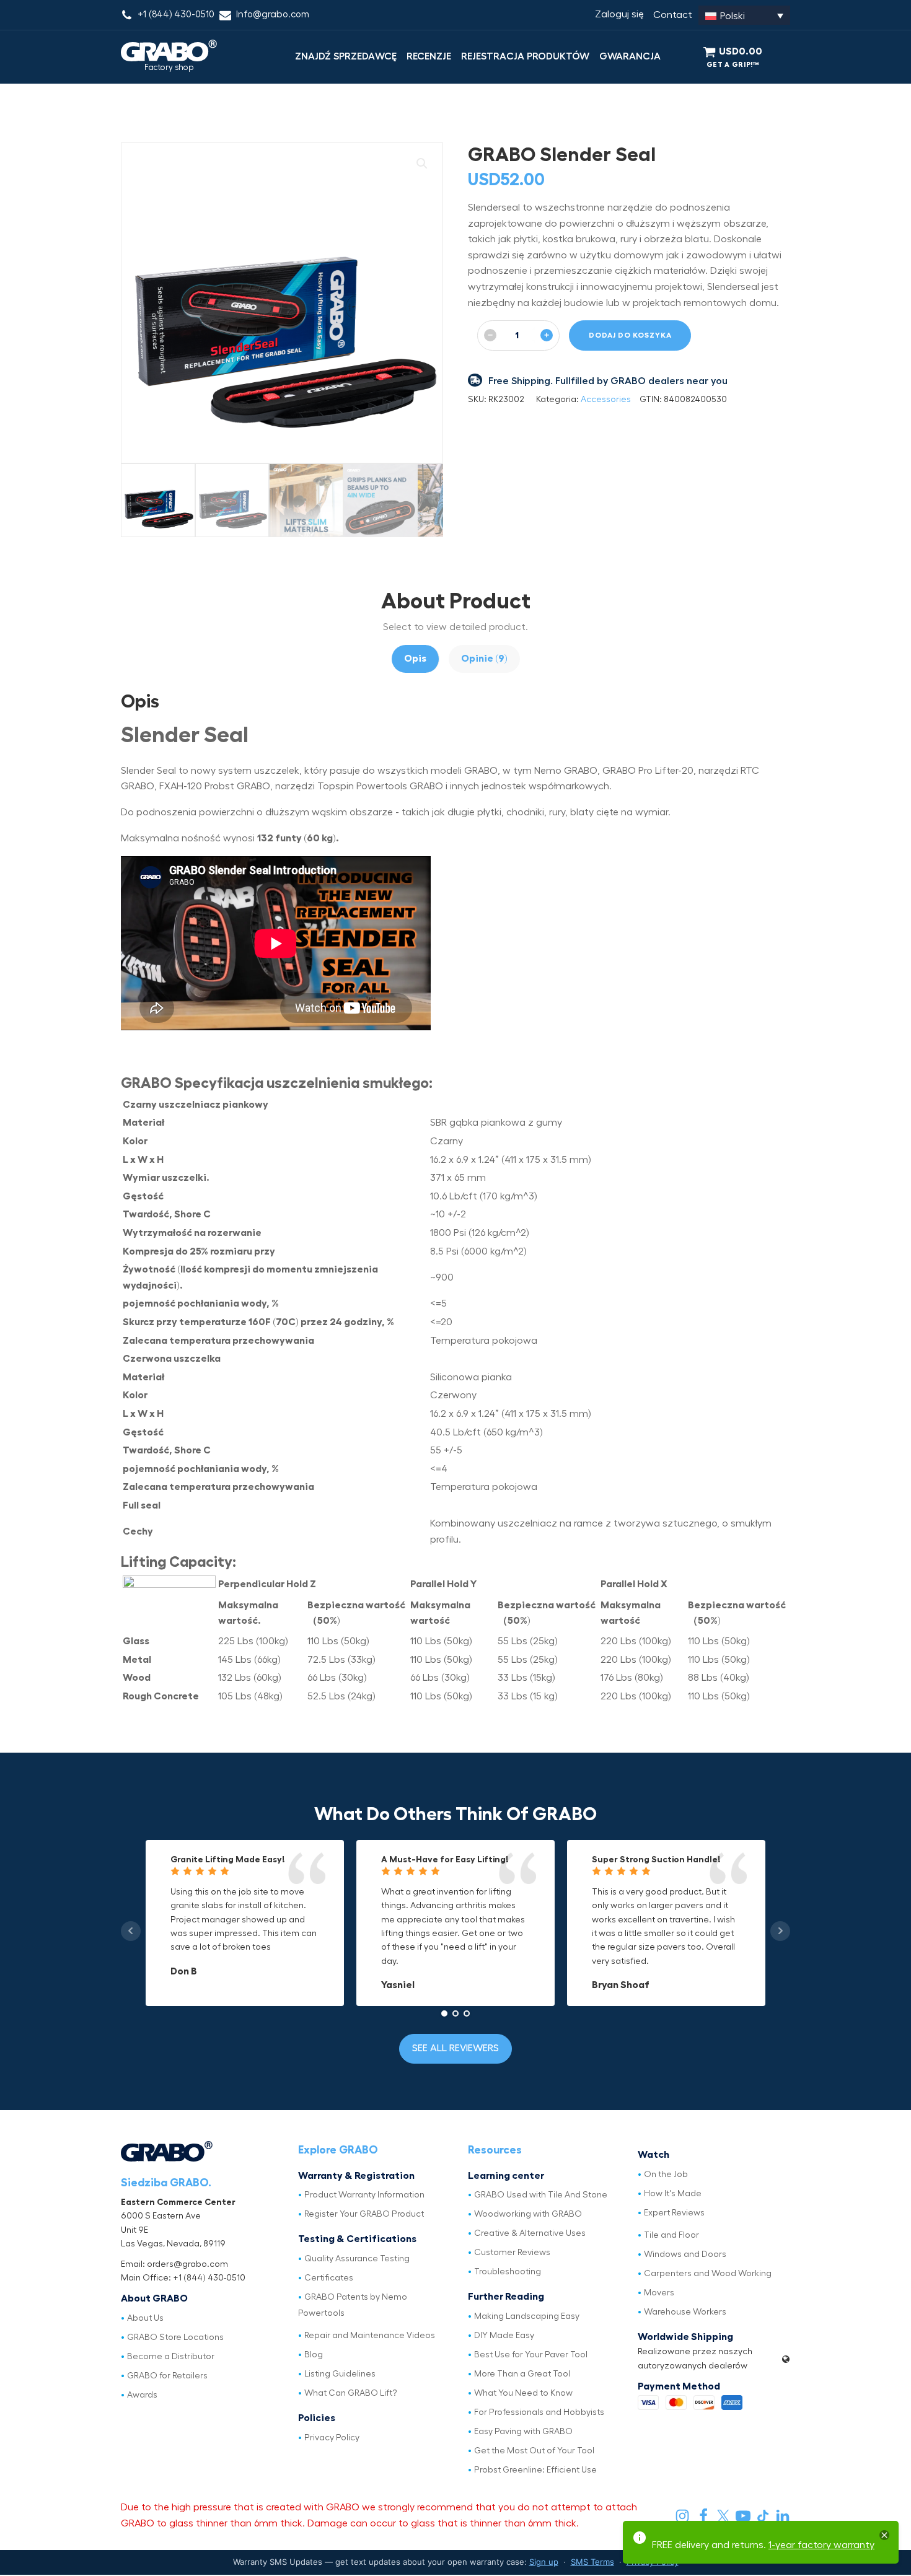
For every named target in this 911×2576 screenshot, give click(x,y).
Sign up (544, 2562)
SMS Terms (592, 2562)
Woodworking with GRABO (528, 2214)
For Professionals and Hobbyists (539, 2412)
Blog (314, 2355)
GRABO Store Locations (175, 2337)
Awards (142, 2395)
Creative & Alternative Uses (530, 2233)
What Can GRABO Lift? (351, 2393)
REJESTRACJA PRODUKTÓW (525, 56)
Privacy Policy (332, 2438)
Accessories (606, 400)
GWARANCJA (630, 56)
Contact (673, 15)
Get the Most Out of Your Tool (534, 2451)
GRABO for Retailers (167, 2376)
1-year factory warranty (821, 2545)
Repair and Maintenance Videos (370, 2336)
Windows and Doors (685, 2254)
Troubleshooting (508, 2272)
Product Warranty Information (364, 2195)
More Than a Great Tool (522, 2374)
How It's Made (673, 2194)
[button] (422, 164)
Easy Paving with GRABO (523, 2432)
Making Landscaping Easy (527, 2316)
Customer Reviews (512, 2253)
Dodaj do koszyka (630, 335)
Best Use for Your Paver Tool (531, 2355)
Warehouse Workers (685, 2312)
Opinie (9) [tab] (484, 659)
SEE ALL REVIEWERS (455, 2048)
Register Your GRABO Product (364, 2214)
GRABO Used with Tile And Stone (541, 2195)
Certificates (329, 2278)
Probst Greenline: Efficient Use (535, 2470)
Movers (659, 2293)
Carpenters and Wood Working (708, 2274)
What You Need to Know (523, 2393)
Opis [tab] (415, 659)
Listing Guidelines (340, 2374)
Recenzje (429, 56)
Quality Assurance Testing (357, 2259)
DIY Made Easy (504, 2336)
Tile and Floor (671, 2235)
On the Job (666, 2175)
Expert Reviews (674, 2213)
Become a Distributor (171, 2357)
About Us (145, 2318)
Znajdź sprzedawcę (346, 56)
